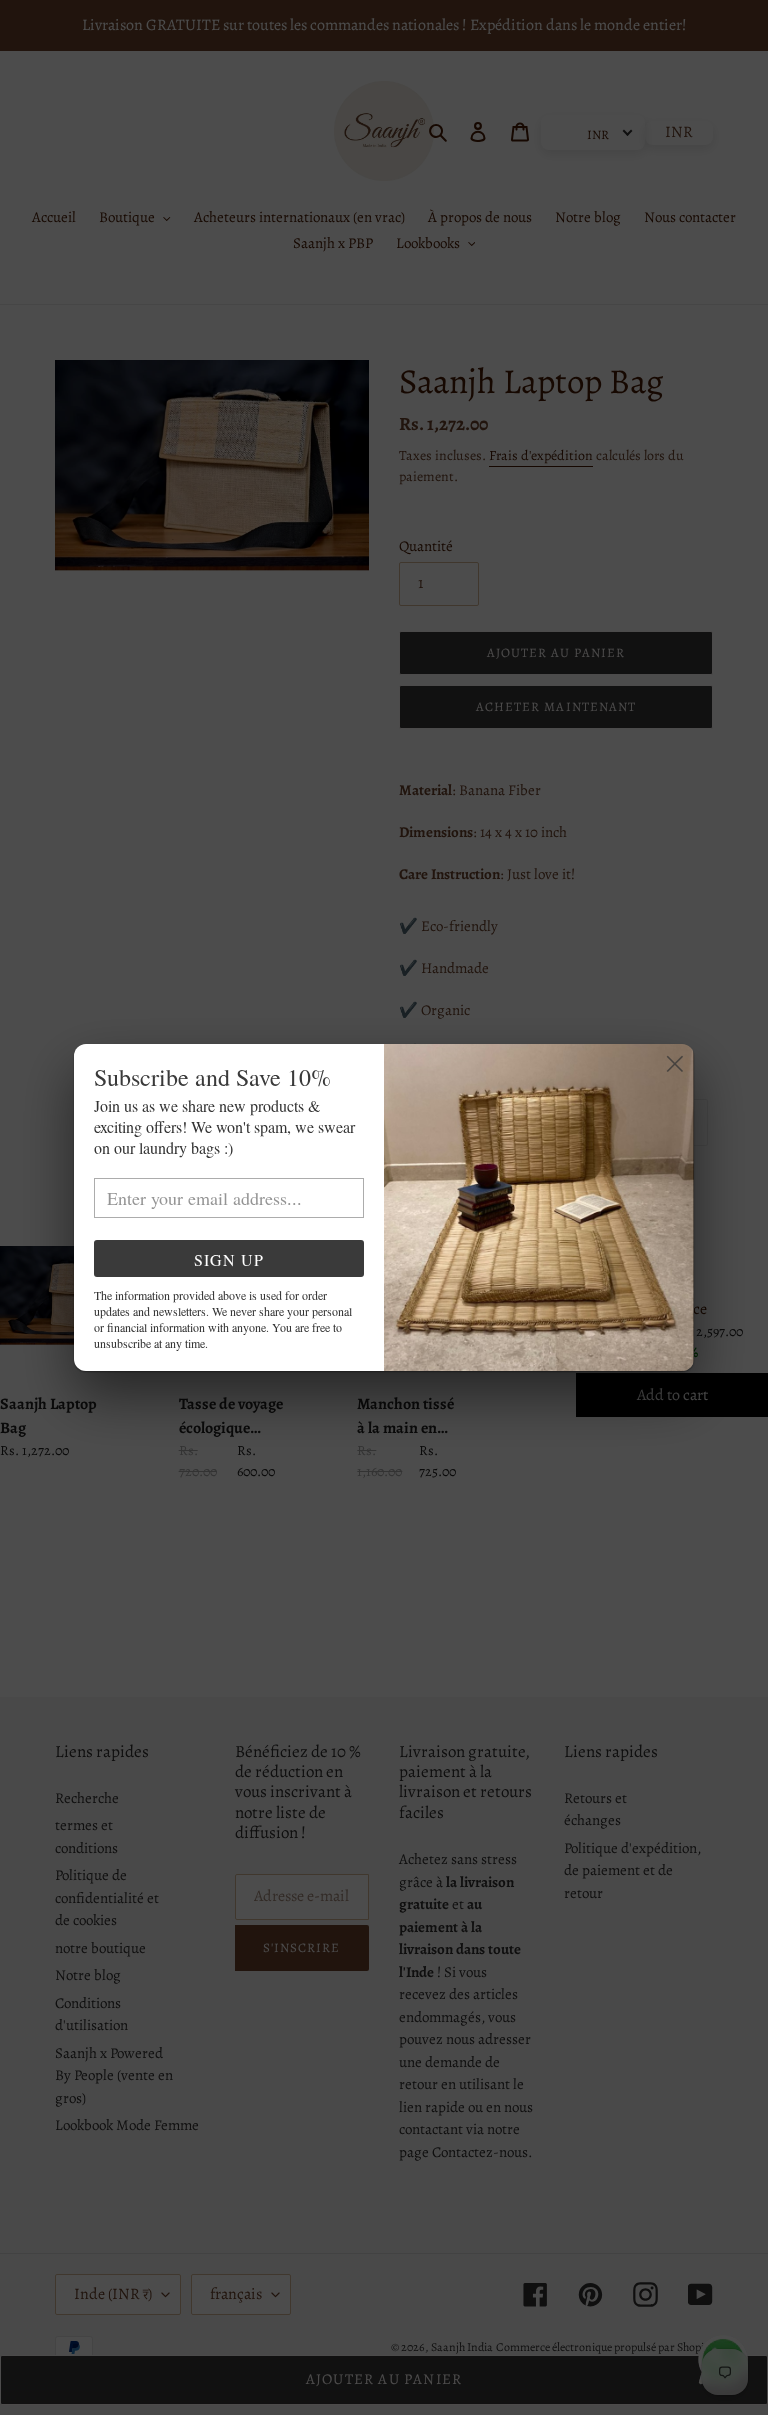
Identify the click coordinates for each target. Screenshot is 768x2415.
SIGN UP (229, 1259)
